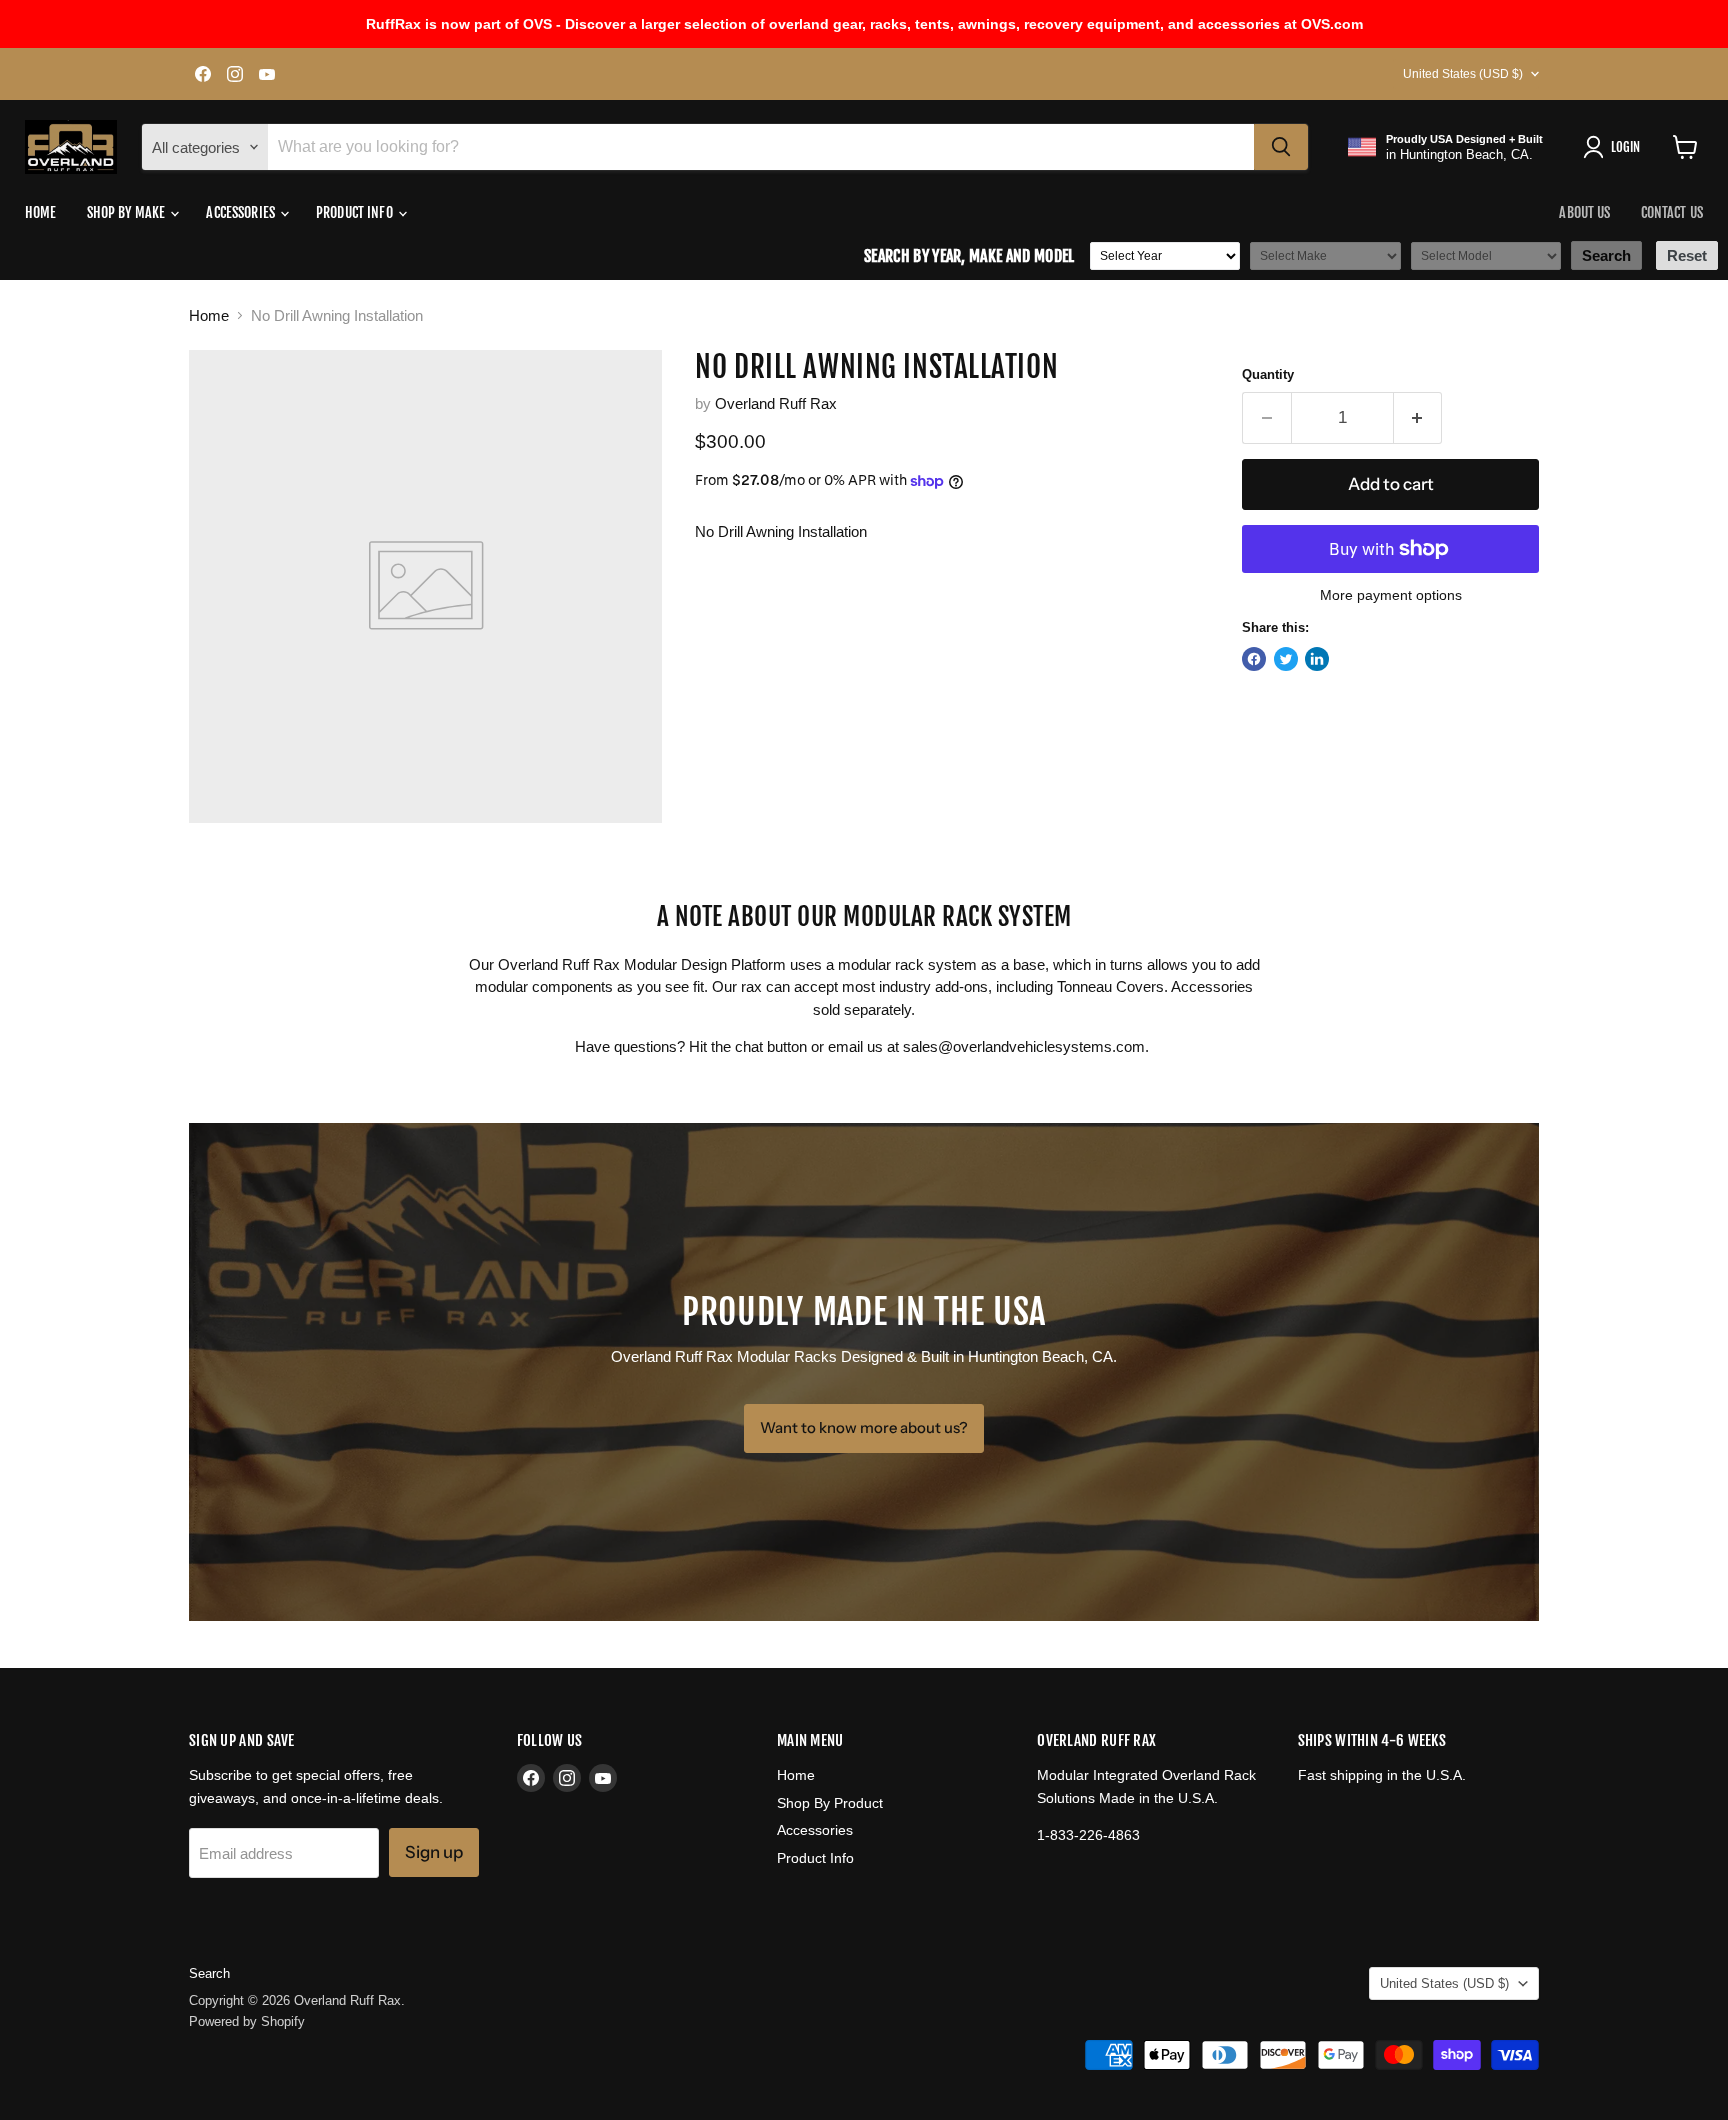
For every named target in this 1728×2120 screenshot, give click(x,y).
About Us (1584, 212)
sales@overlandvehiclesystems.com (1024, 1046)
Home (41, 212)
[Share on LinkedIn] (1317, 659)
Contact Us (1672, 212)
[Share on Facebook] (1254, 659)
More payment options (1391, 595)
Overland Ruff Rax (776, 403)
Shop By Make (128, 212)
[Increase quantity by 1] (1418, 417)
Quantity (1268, 374)
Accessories (242, 212)
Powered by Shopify (247, 2021)
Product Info (356, 212)
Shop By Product (830, 1803)
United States (1463, 74)
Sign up (434, 1852)
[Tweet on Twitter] (1286, 659)
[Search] (1281, 147)
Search (209, 1973)
